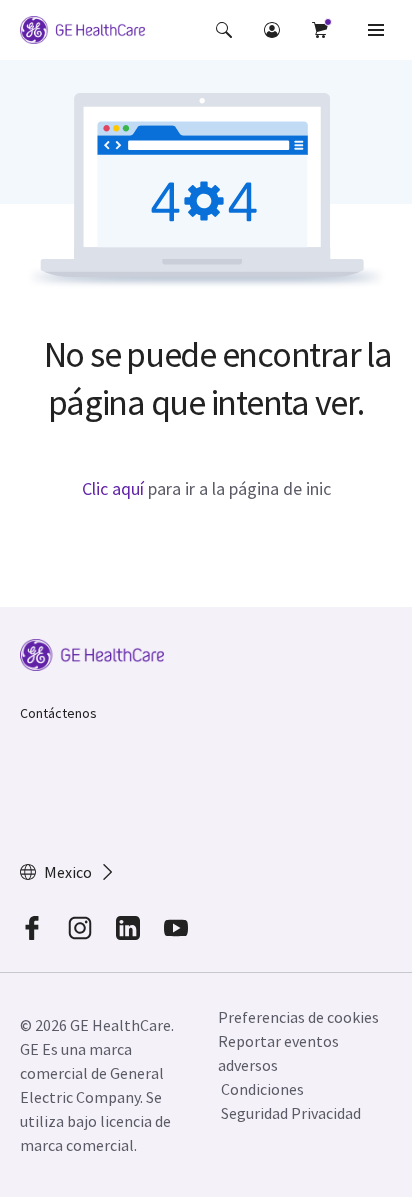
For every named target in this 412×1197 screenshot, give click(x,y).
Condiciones (262, 1089)
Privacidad (326, 1113)
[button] (224, 30)
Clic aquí (113, 488)
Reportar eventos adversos (278, 1053)
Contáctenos (58, 713)
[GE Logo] (82, 33)
